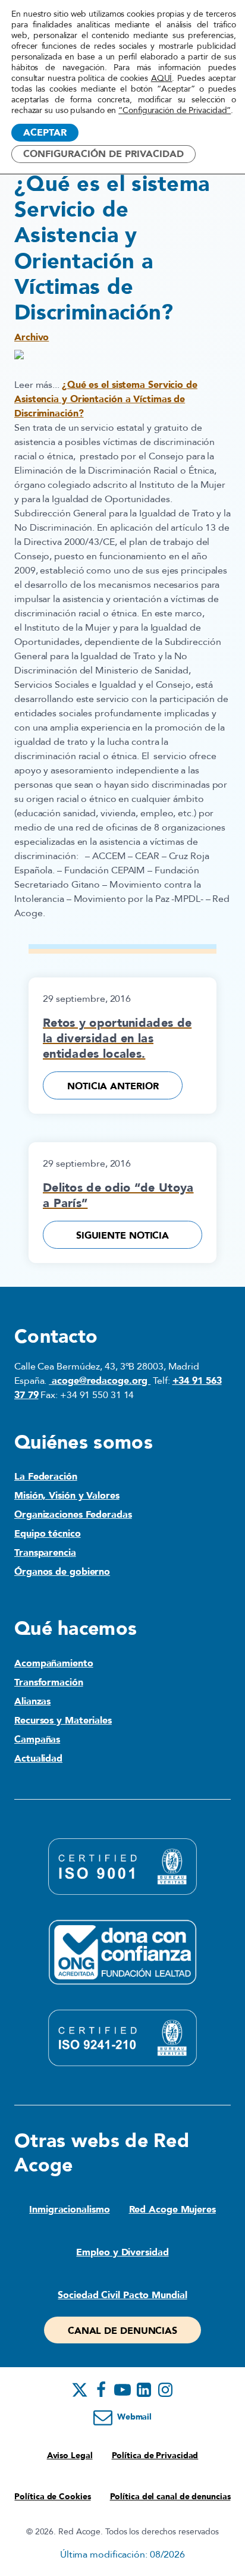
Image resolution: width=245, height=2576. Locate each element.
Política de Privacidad (155, 2456)
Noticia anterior (113, 1086)
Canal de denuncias (122, 2331)
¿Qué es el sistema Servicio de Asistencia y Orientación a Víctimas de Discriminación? (106, 399)
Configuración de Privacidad (103, 154)
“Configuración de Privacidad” (175, 111)
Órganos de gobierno (62, 1572)
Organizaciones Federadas (73, 1515)
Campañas (37, 1740)
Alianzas (32, 1701)
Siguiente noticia (122, 1236)
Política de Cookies (52, 2497)
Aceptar (45, 133)
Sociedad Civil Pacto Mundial (122, 2295)
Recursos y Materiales (63, 1721)
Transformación (49, 1682)
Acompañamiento (54, 1663)
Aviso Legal (70, 2456)
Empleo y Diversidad (122, 2252)
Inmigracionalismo (69, 2210)
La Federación (46, 1477)
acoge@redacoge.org (100, 1381)
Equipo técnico (48, 1534)
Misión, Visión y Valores (67, 1496)
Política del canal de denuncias (170, 2497)
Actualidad (38, 1759)
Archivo (32, 337)
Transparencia (45, 1553)
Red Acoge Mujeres (172, 2210)
